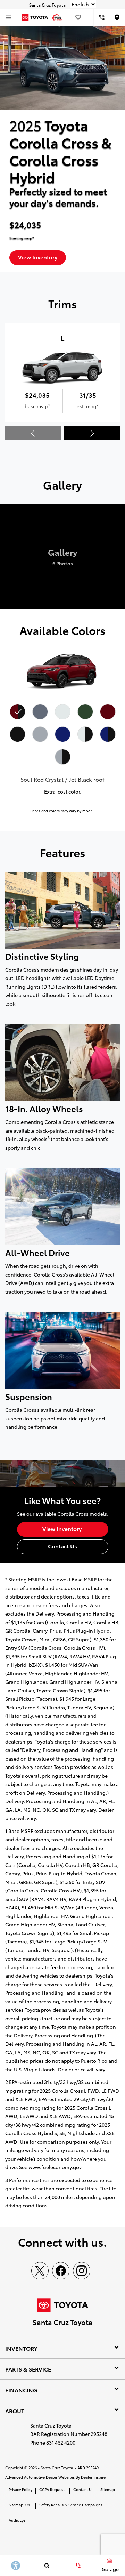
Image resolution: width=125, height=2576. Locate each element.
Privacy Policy (20, 2489)
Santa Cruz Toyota (57, 2468)
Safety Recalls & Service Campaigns (71, 2505)
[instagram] (82, 2271)
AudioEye (17, 2520)
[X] (40, 2271)
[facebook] (61, 2271)
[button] (92, 433)
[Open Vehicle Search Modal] (47, 2566)
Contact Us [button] (62, 1546)
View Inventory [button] (38, 257)
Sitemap (108, 2489)
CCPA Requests (53, 2489)
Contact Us (83, 2489)
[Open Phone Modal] (102, 17)
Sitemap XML (20, 2505)
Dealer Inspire (93, 2477)
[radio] (17, 711)
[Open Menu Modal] (9, 17)
